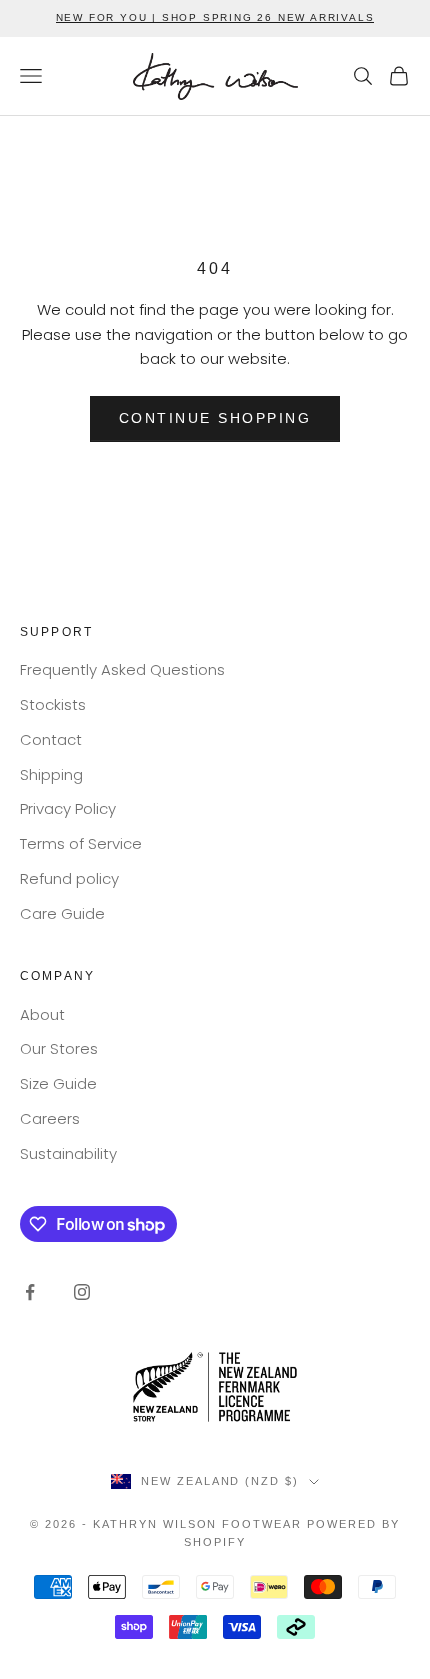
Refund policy (69, 878)
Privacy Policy (68, 808)
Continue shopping (215, 418)
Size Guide (58, 1083)
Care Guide (62, 913)
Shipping (51, 774)
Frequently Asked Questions (122, 669)
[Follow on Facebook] (30, 1292)
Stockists (53, 704)
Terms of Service (81, 843)
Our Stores (59, 1048)
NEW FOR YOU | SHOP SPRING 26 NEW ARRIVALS (215, 17)
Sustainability (68, 1153)
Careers (50, 1118)
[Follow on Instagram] (82, 1292)
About (42, 1014)
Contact (51, 739)
